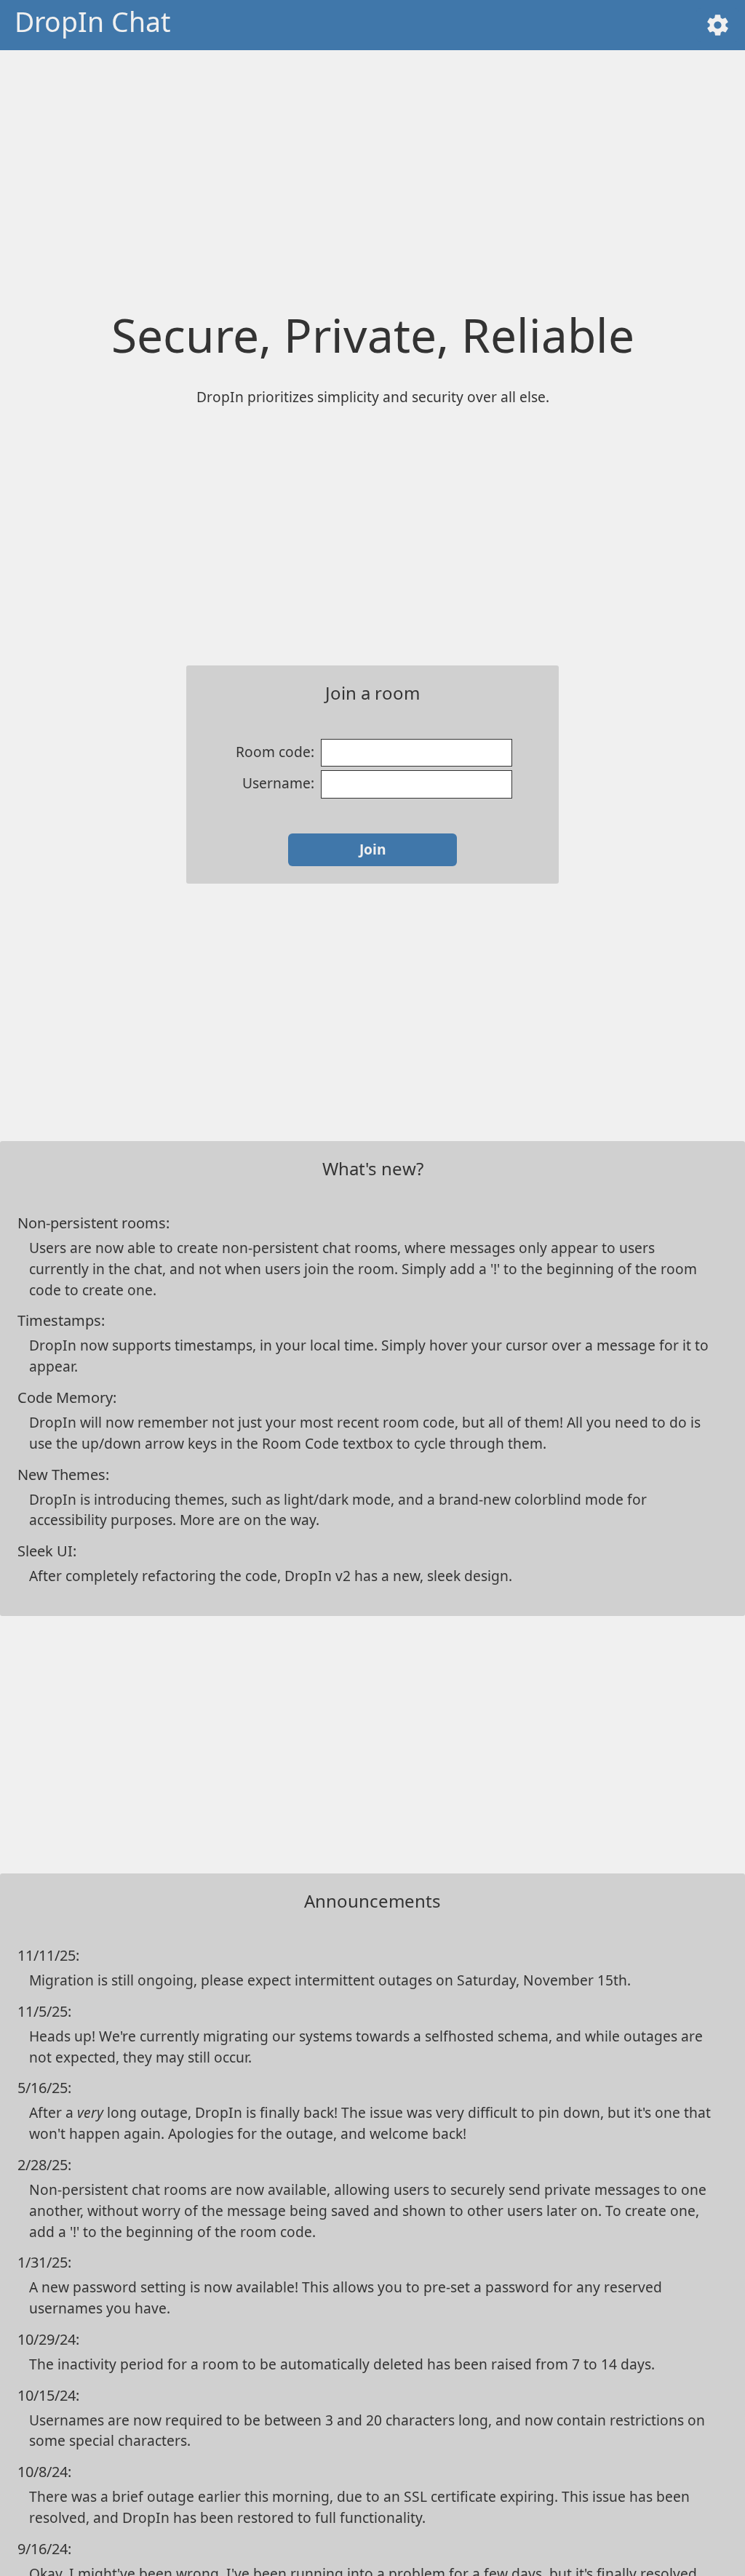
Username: (278, 783)
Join (373, 849)
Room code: (275, 752)
